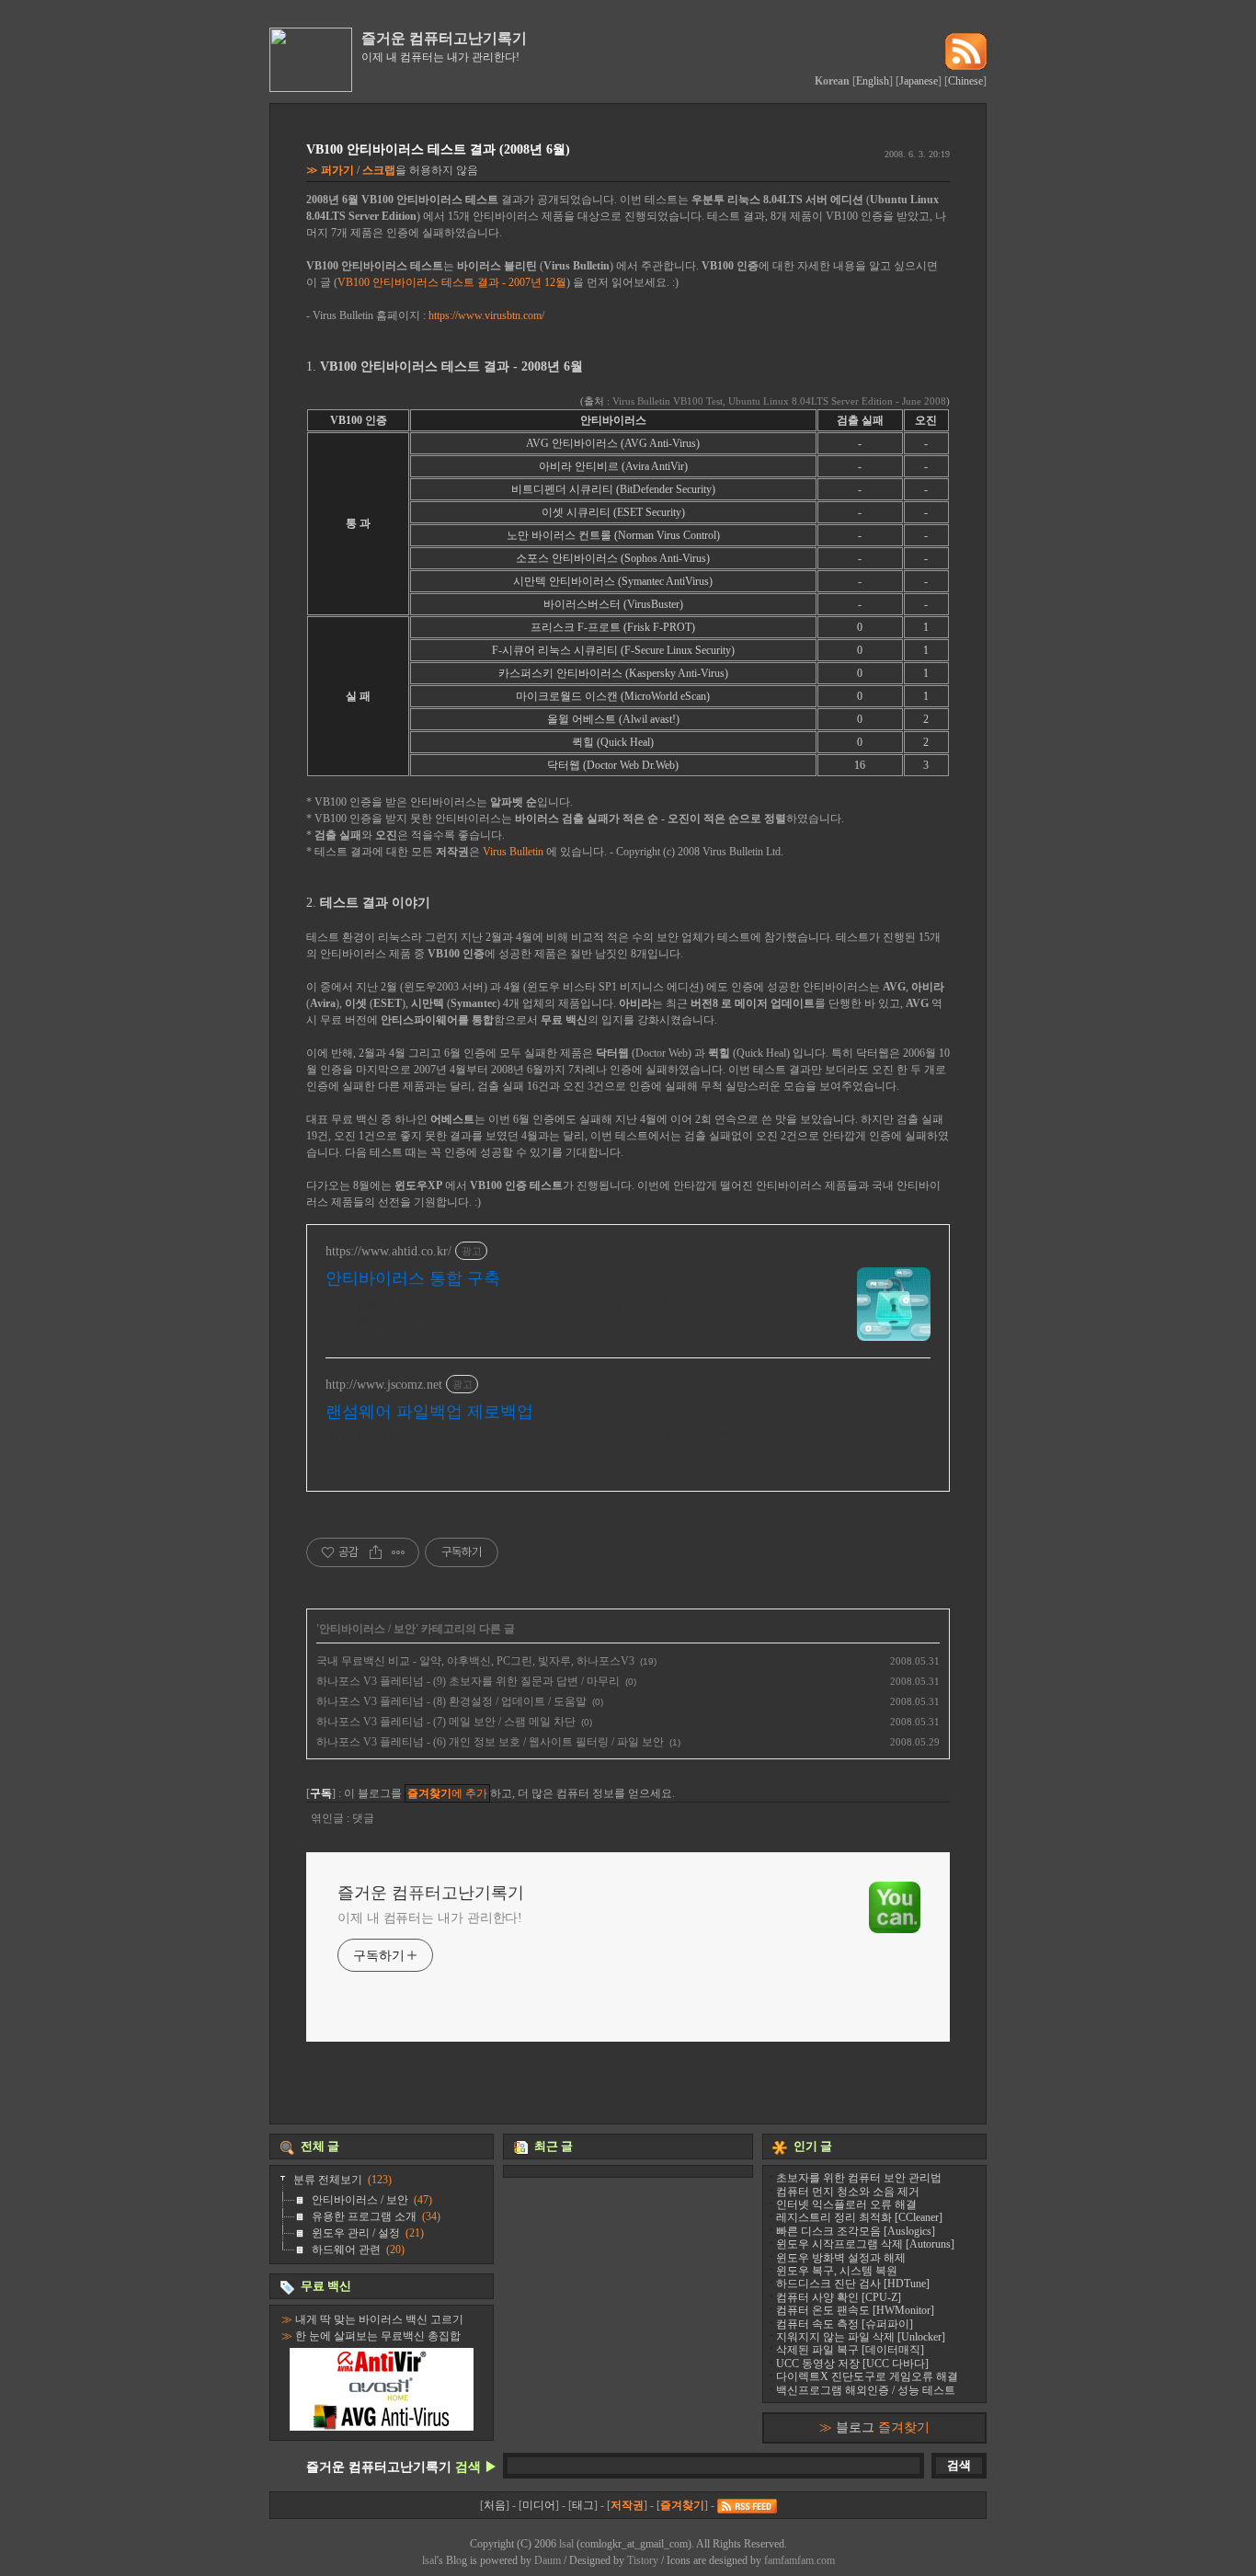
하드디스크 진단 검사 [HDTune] (853, 2284)
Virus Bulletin (513, 852)
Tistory (643, 2560)
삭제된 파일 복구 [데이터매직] (850, 2350)
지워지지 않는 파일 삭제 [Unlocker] (861, 2337)
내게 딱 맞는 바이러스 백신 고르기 (379, 2319)
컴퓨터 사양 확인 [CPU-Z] (839, 2297)
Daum (548, 2560)
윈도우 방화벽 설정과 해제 (841, 2258)
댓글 (363, 1818)
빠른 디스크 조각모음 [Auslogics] (856, 2231)
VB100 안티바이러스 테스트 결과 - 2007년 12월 (452, 282)
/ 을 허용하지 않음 (400, 170)
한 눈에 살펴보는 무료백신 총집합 (378, 2336)
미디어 (539, 2505)
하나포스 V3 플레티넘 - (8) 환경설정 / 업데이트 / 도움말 (451, 1701)
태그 (583, 2505)
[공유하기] (376, 1552)
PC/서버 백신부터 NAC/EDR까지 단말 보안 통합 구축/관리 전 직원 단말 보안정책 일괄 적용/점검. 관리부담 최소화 (566, 1313)
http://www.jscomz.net (384, 1385)
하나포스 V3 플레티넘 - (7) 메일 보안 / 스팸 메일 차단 (446, 1722)
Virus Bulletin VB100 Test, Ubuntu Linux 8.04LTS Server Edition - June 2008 (779, 401)
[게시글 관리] (399, 1552)
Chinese (965, 81)
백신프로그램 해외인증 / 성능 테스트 (866, 2390)
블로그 (883, 2427)
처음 (495, 2505)
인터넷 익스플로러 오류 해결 (846, 2204)
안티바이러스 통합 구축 (413, 1278)
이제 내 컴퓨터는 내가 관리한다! (430, 1918)
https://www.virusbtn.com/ (486, 315)
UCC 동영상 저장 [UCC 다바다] (852, 2364)
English (873, 81)
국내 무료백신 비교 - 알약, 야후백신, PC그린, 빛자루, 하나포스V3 (475, 1661)
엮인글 (329, 1818)
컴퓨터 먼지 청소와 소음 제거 (848, 2192)
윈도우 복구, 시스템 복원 (837, 2271)
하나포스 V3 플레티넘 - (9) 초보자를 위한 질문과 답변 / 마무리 (468, 1681)
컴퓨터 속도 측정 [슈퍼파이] (845, 2324)
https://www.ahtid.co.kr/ (388, 1251)
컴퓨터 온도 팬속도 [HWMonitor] (855, 2310)
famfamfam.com (799, 2560)
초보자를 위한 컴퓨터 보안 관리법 (859, 2178)
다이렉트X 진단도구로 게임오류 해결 (867, 2376)
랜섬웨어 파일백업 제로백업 (429, 1412)
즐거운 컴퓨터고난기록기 (444, 38)
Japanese (919, 81)
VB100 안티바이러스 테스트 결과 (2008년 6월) (438, 149)
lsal (566, 2544)
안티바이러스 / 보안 (367, 1629)
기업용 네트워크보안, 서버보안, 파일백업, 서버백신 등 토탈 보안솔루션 (557, 1436)
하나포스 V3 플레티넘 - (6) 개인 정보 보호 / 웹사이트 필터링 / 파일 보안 (490, 1742)
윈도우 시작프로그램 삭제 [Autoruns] (865, 2244)
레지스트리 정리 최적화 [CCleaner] (859, 2217)
